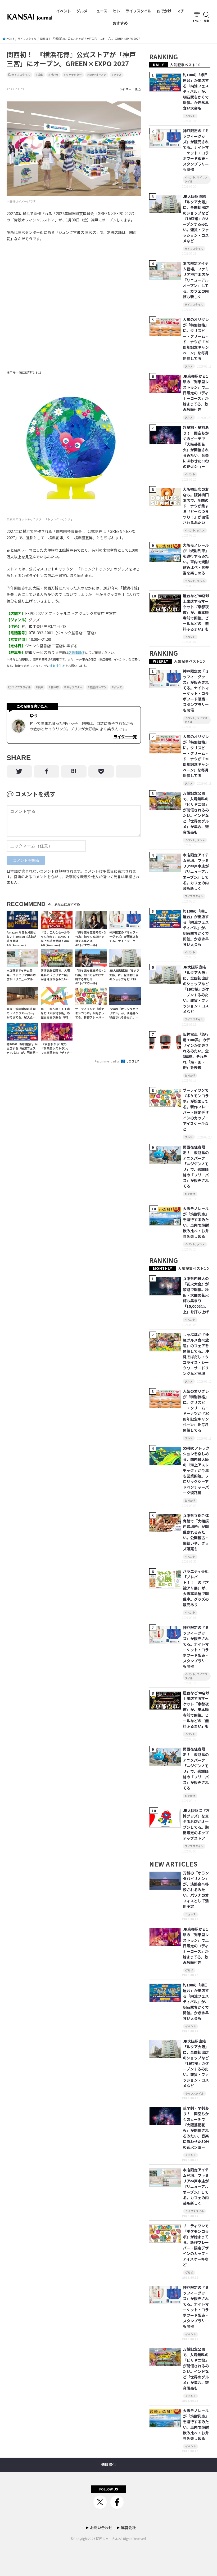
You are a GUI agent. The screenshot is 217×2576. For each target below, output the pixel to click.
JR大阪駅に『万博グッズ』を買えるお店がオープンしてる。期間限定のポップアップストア (196, 1824)
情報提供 (56, 666)
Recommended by (107, 1061)
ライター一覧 (125, 736)
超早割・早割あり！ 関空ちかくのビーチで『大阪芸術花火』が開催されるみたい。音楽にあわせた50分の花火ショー (196, 447)
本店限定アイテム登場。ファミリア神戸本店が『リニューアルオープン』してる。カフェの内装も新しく (196, 280)
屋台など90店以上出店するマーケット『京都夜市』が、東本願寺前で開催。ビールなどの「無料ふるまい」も (196, 612)
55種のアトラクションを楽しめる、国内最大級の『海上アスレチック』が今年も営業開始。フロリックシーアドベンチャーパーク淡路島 (196, 1470)
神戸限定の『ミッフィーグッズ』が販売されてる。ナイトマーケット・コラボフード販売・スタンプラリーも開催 (196, 150)
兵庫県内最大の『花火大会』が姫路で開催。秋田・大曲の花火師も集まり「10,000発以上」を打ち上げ (196, 1295)
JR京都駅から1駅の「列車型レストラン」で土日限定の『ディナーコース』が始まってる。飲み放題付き (196, 393)
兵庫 (40, 75)
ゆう (138, 89)
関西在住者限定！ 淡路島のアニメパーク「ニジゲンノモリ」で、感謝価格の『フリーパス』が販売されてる (196, 1166)
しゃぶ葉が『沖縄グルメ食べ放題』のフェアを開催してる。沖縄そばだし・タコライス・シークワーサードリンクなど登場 (196, 1354)
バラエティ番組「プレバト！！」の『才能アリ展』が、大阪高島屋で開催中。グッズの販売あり (196, 1588)
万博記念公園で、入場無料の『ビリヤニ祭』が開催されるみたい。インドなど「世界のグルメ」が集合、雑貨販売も (196, 813)
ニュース (100, 11)
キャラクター (74, 75)
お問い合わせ (101, 2527)
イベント (64, 11)
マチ (180, 11)
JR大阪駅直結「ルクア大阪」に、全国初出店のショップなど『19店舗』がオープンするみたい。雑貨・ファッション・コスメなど (196, 218)
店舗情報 (75, 652)
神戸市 (55, 75)
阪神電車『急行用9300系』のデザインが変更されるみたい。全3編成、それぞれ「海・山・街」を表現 (196, 1051)
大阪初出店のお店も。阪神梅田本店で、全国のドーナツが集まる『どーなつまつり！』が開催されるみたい (196, 506)
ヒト (116, 11)
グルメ (82, 11)
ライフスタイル (138, 11)
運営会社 (128, 2527)
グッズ (117, 75)
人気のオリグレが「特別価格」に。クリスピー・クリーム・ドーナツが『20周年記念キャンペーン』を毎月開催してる (196, 339)
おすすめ (120, 23)
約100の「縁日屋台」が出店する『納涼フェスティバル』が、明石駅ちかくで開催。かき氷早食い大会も (196, 91)
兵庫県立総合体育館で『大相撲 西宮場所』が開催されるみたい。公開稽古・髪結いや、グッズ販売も (196, 1532)
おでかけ (164, 11)
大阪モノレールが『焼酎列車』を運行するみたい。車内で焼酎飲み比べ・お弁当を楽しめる (196, 559)
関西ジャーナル (107, 2539)
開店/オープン (98, 75)
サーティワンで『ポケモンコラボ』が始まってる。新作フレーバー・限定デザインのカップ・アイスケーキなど (196, 1110)
